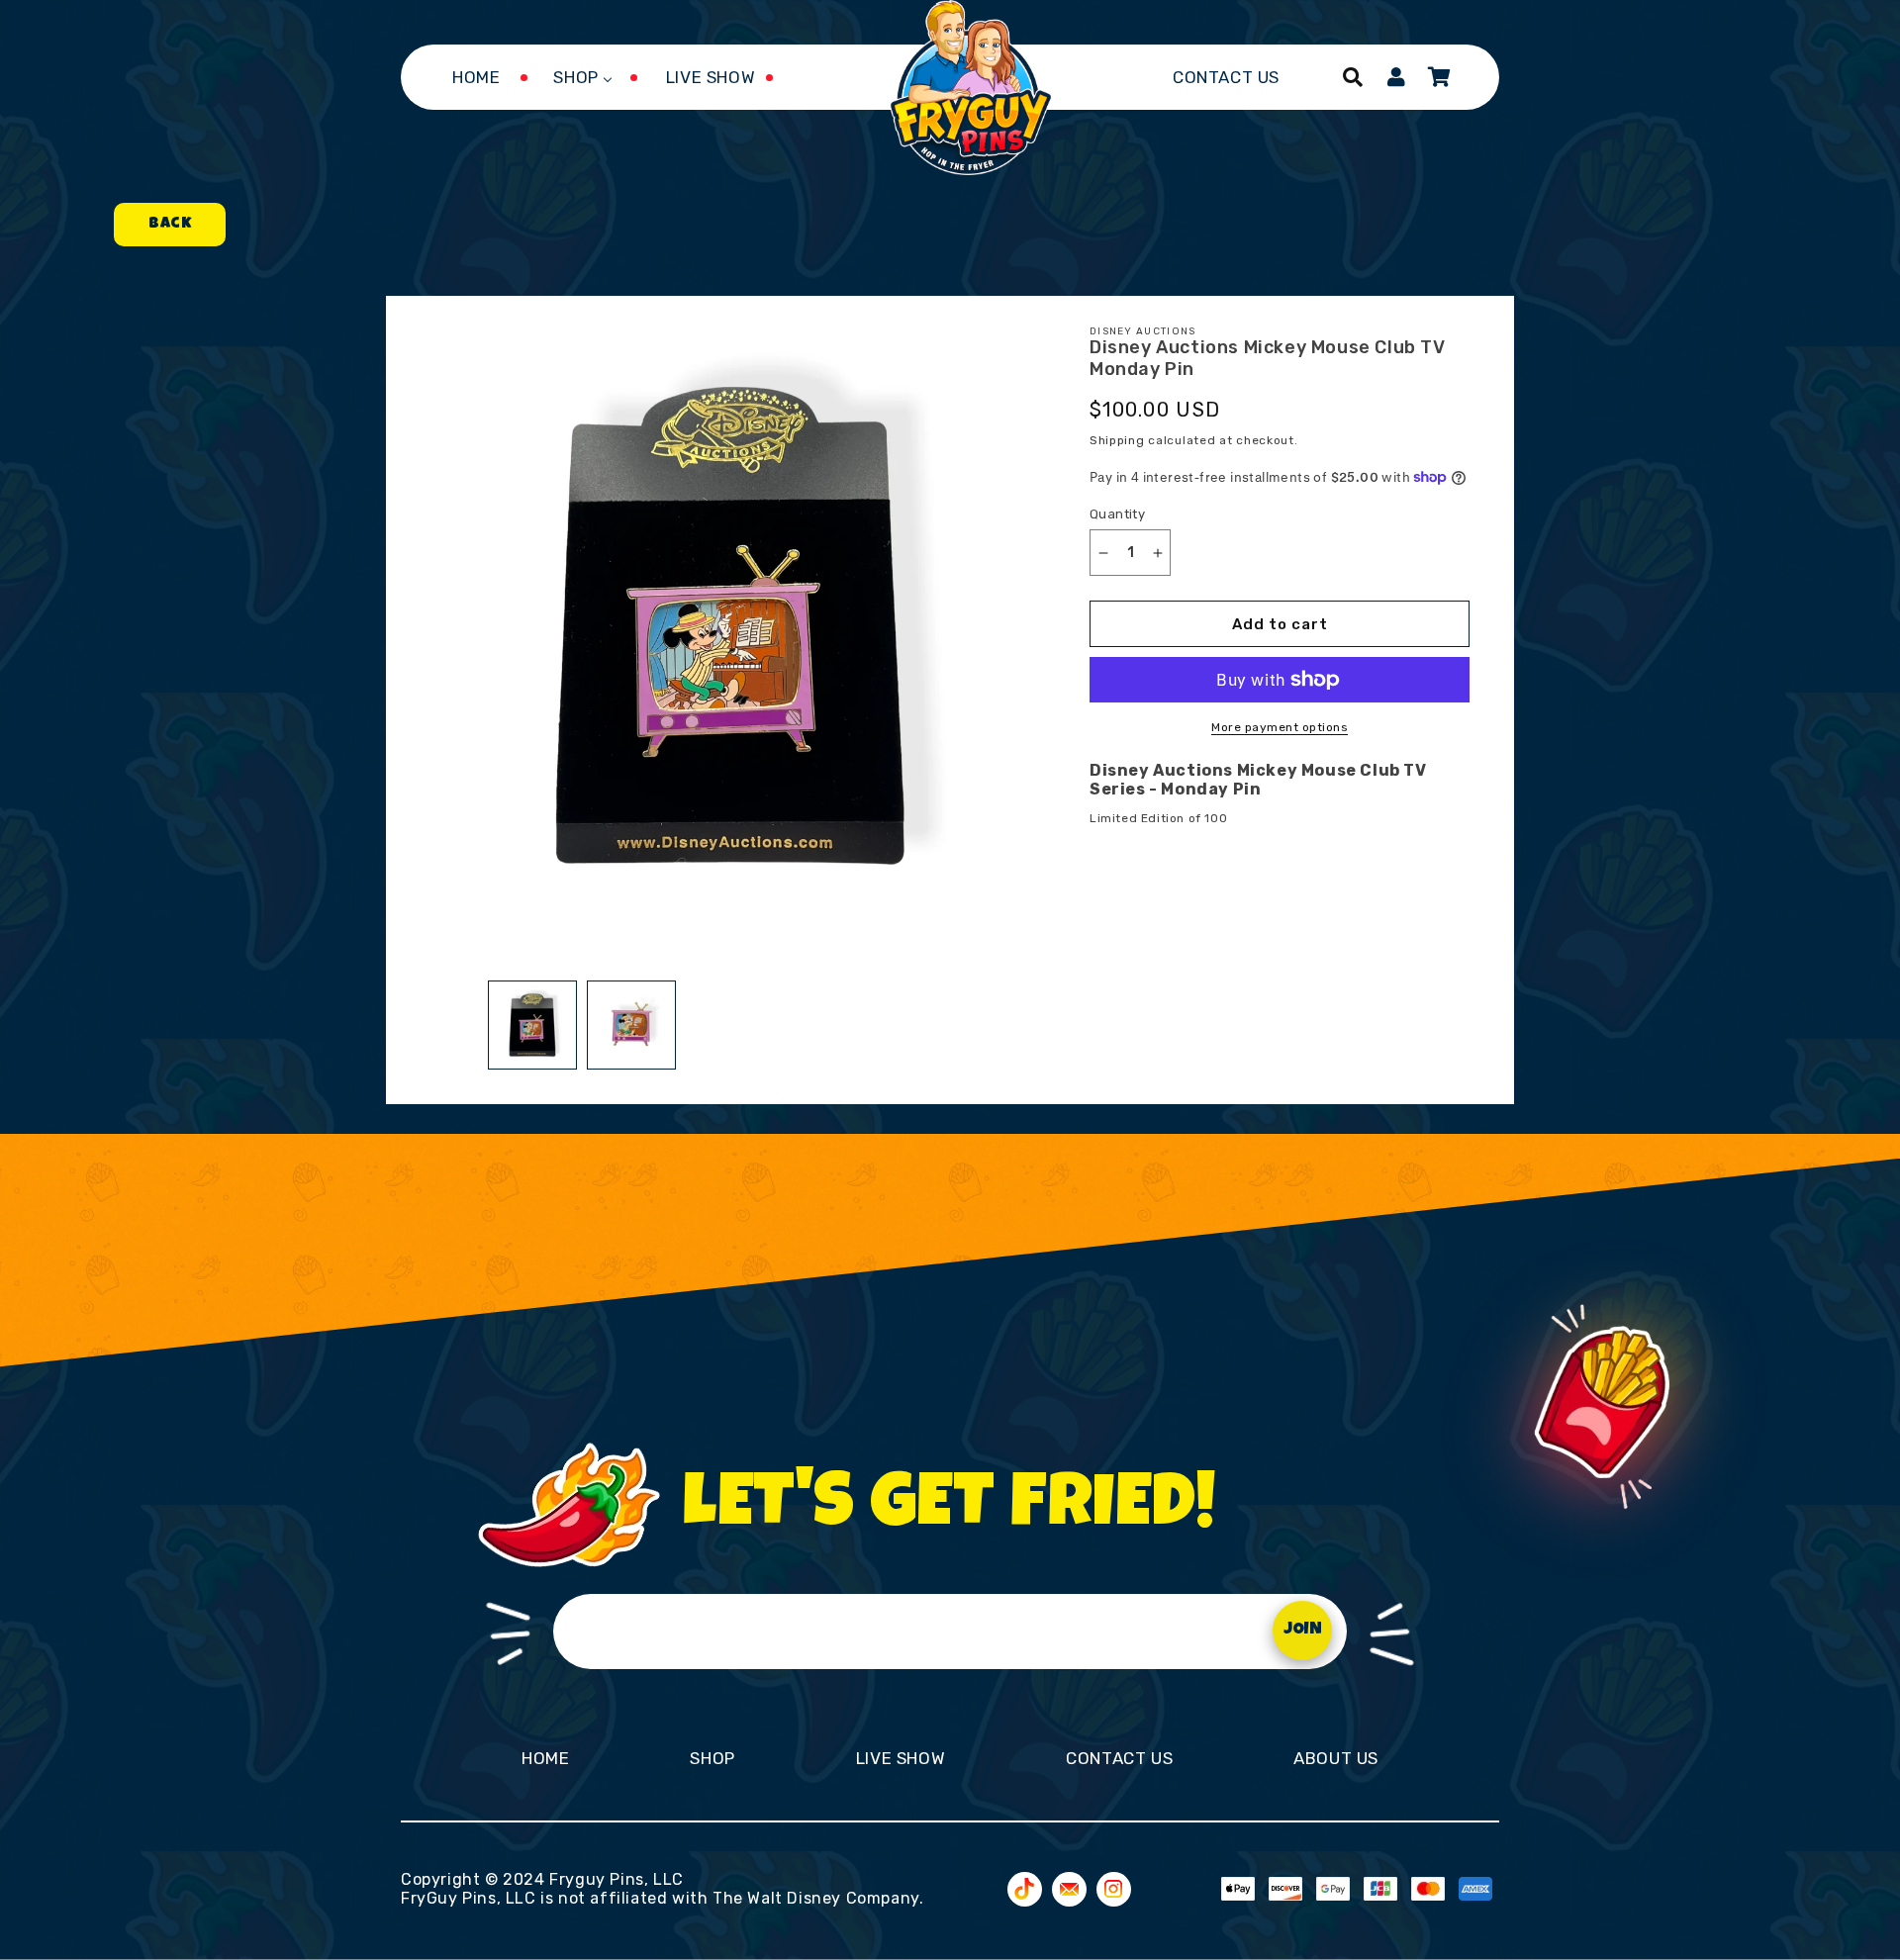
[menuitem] (476, 77)
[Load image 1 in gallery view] (532, 1025)
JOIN (1303, 1630)
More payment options (1280, 727)
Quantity (1117, 514)
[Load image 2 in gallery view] (631, 1025)
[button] (1353, 77)
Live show (901, 1758)
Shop (712, 1758)
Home (545, 1758)
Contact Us (1119, 1758)
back (170, 225)
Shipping (1117, 440)
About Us (1336, 1758)
